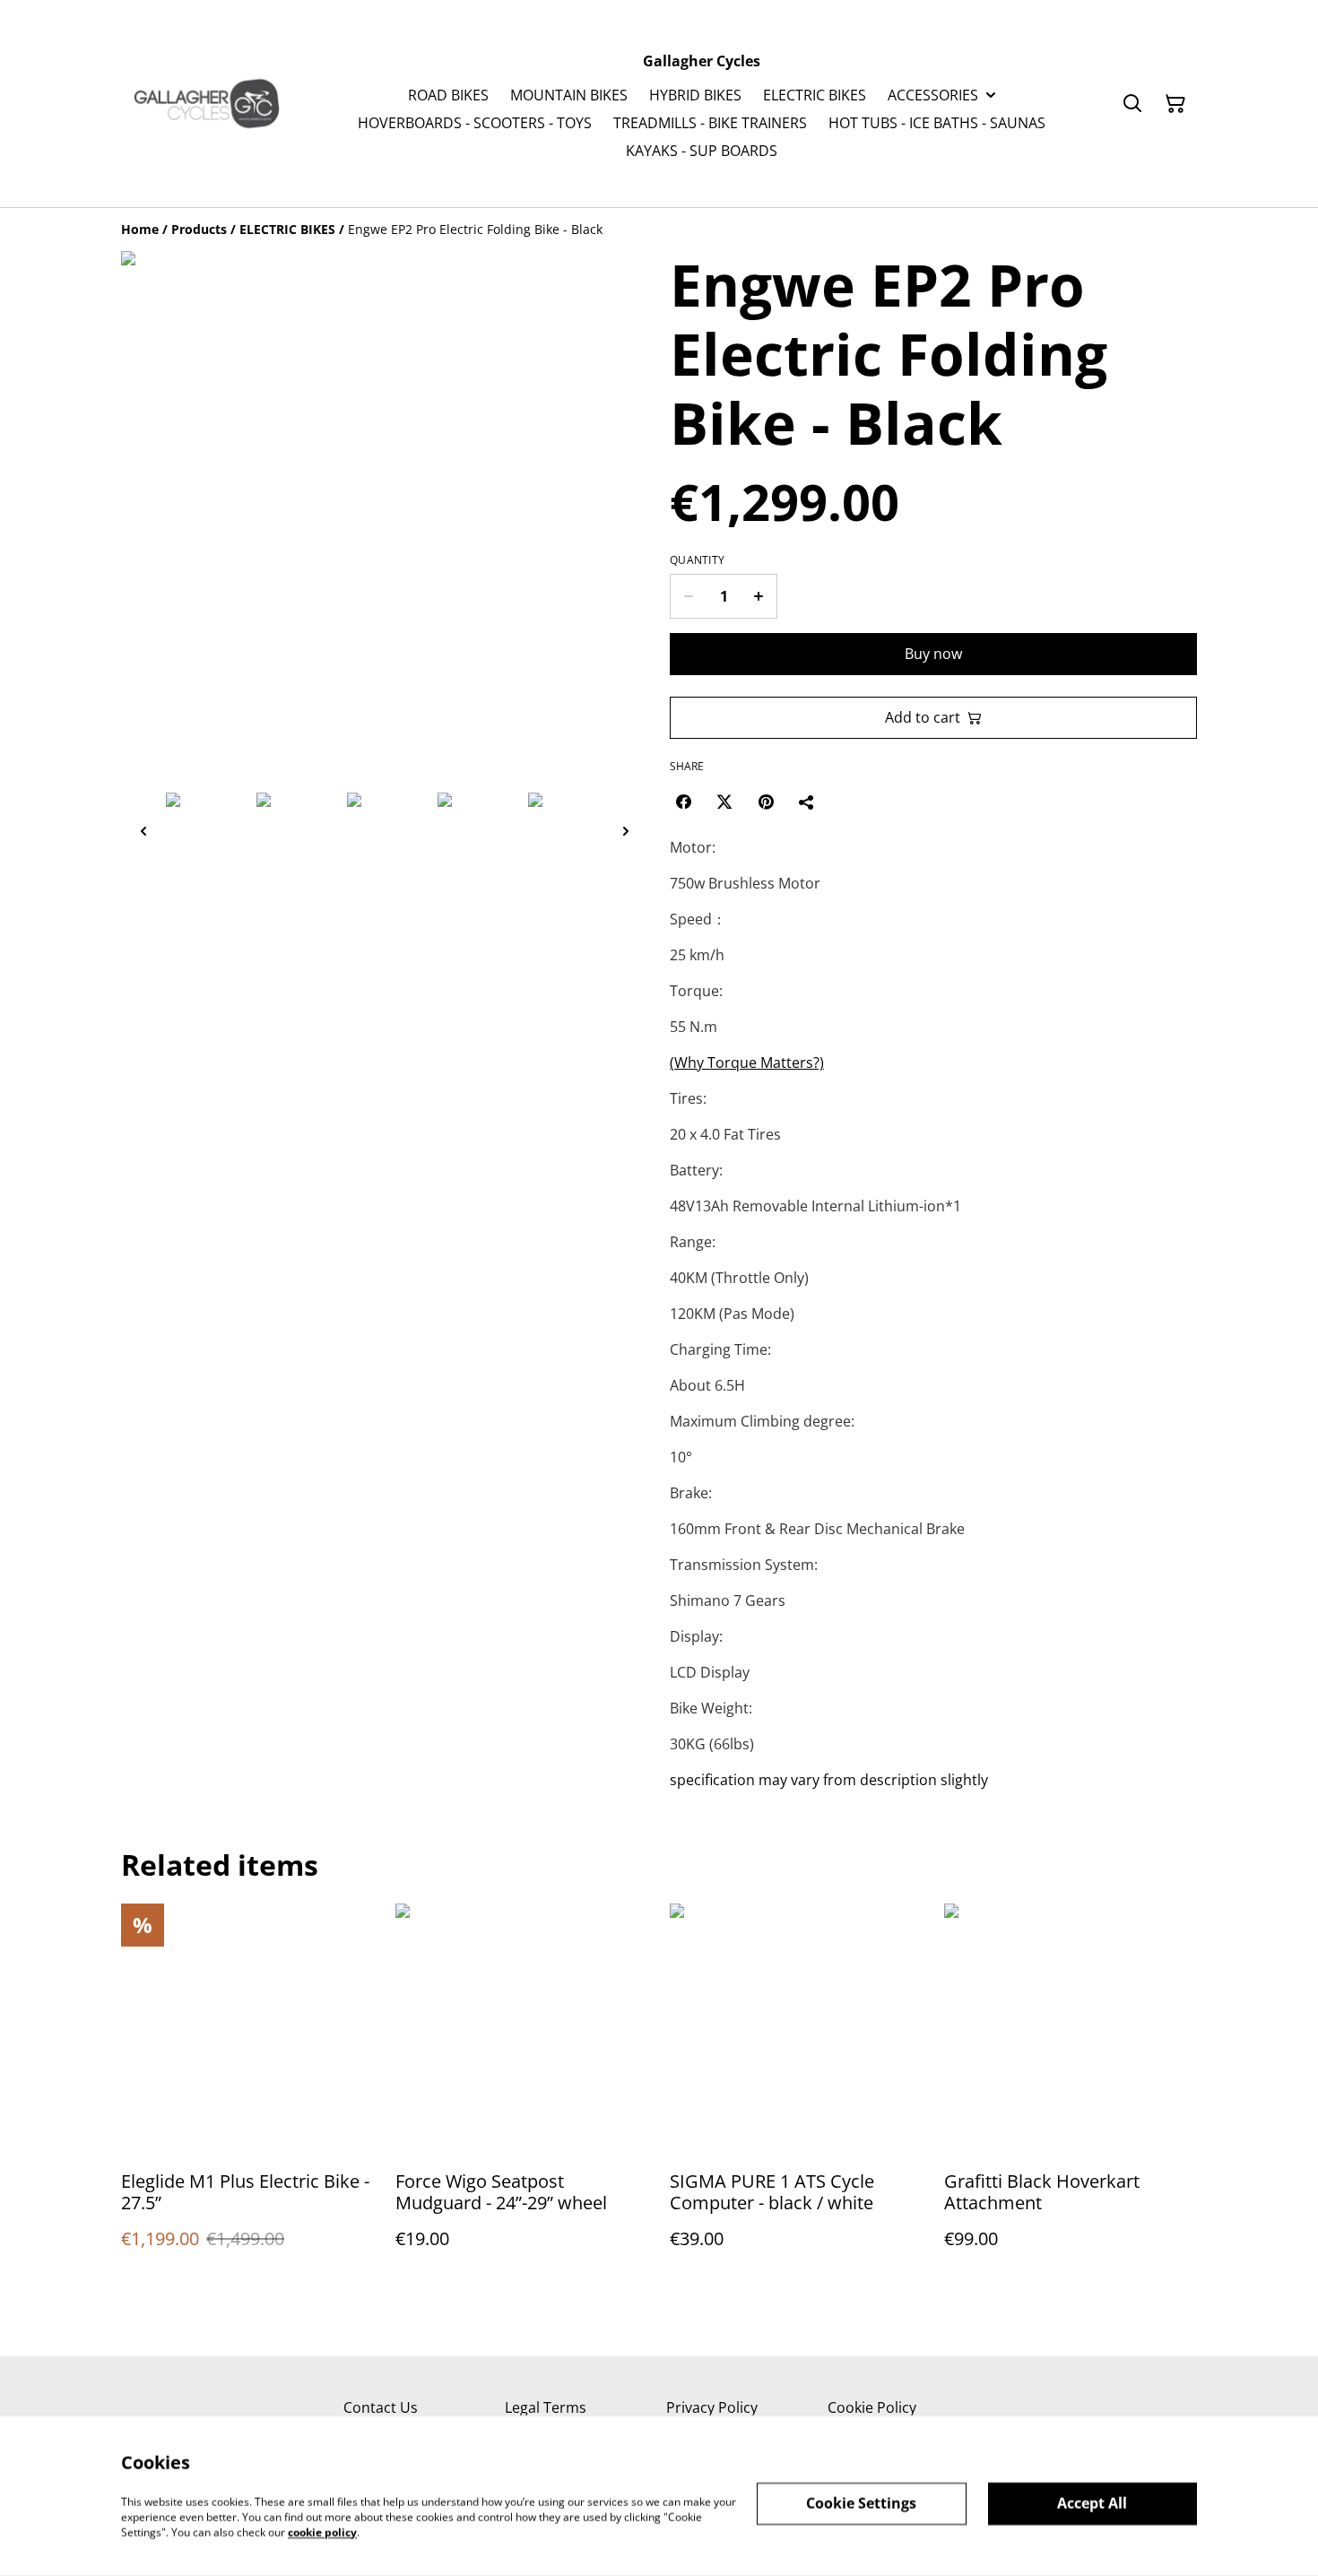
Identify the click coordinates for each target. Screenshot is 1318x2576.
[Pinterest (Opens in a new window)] (766, 802)
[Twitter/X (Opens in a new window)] (724, 802)
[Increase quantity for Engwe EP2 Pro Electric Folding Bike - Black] (759, 596)
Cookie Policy (872, 2407)
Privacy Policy (712, 2407)
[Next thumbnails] (626, 831)
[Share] (807, 802)
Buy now (933, 654)
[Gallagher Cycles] (207, 104)
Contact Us (381, 2407)
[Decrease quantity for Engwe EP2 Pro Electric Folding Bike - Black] (688, 596)
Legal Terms (546, 2407)
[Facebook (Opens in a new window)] (683, 802)
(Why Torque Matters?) (747, 1062)
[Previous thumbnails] (143, 831)
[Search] (1132, 104)
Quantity (697, 560)
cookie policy (322, 2532)
